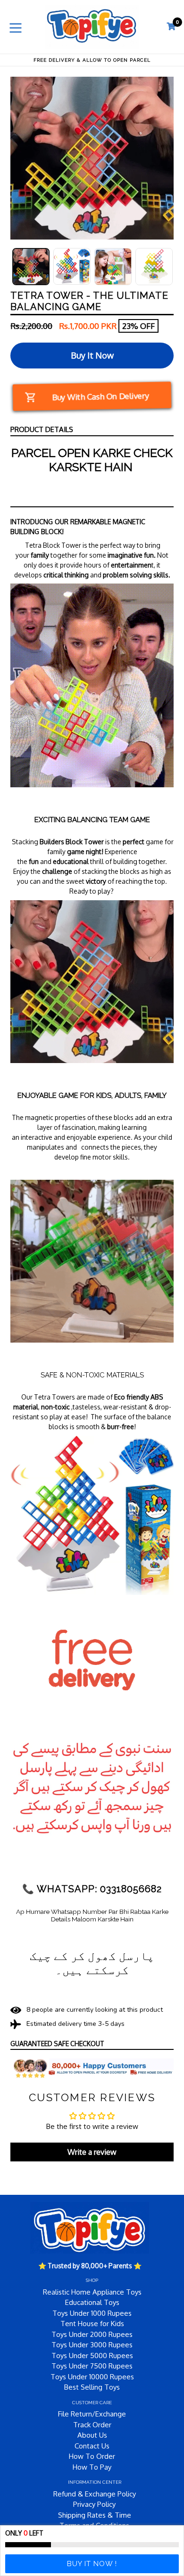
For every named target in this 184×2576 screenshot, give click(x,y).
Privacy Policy (94, 2504)
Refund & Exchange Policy (95, 2494)
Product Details (42, 429)
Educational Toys (92, 2302)
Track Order (92, 2425)
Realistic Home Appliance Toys (92, 2292)
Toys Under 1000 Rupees (92, 2313)
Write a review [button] (92, 2152)
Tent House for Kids (92, 2324)
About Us (92, 2435)
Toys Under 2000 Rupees (92, 2334)
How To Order (92, 2456)
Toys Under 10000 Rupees (92, 2377)
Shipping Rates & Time (95, 2515)
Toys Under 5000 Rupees (92, 2356)
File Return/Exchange (92, 2414)
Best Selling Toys (92, 2387)
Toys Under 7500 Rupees (92, 2366)
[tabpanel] (31, 267)
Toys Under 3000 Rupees (92, 2345)
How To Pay (92, 2467)
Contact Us (92, 2446)
